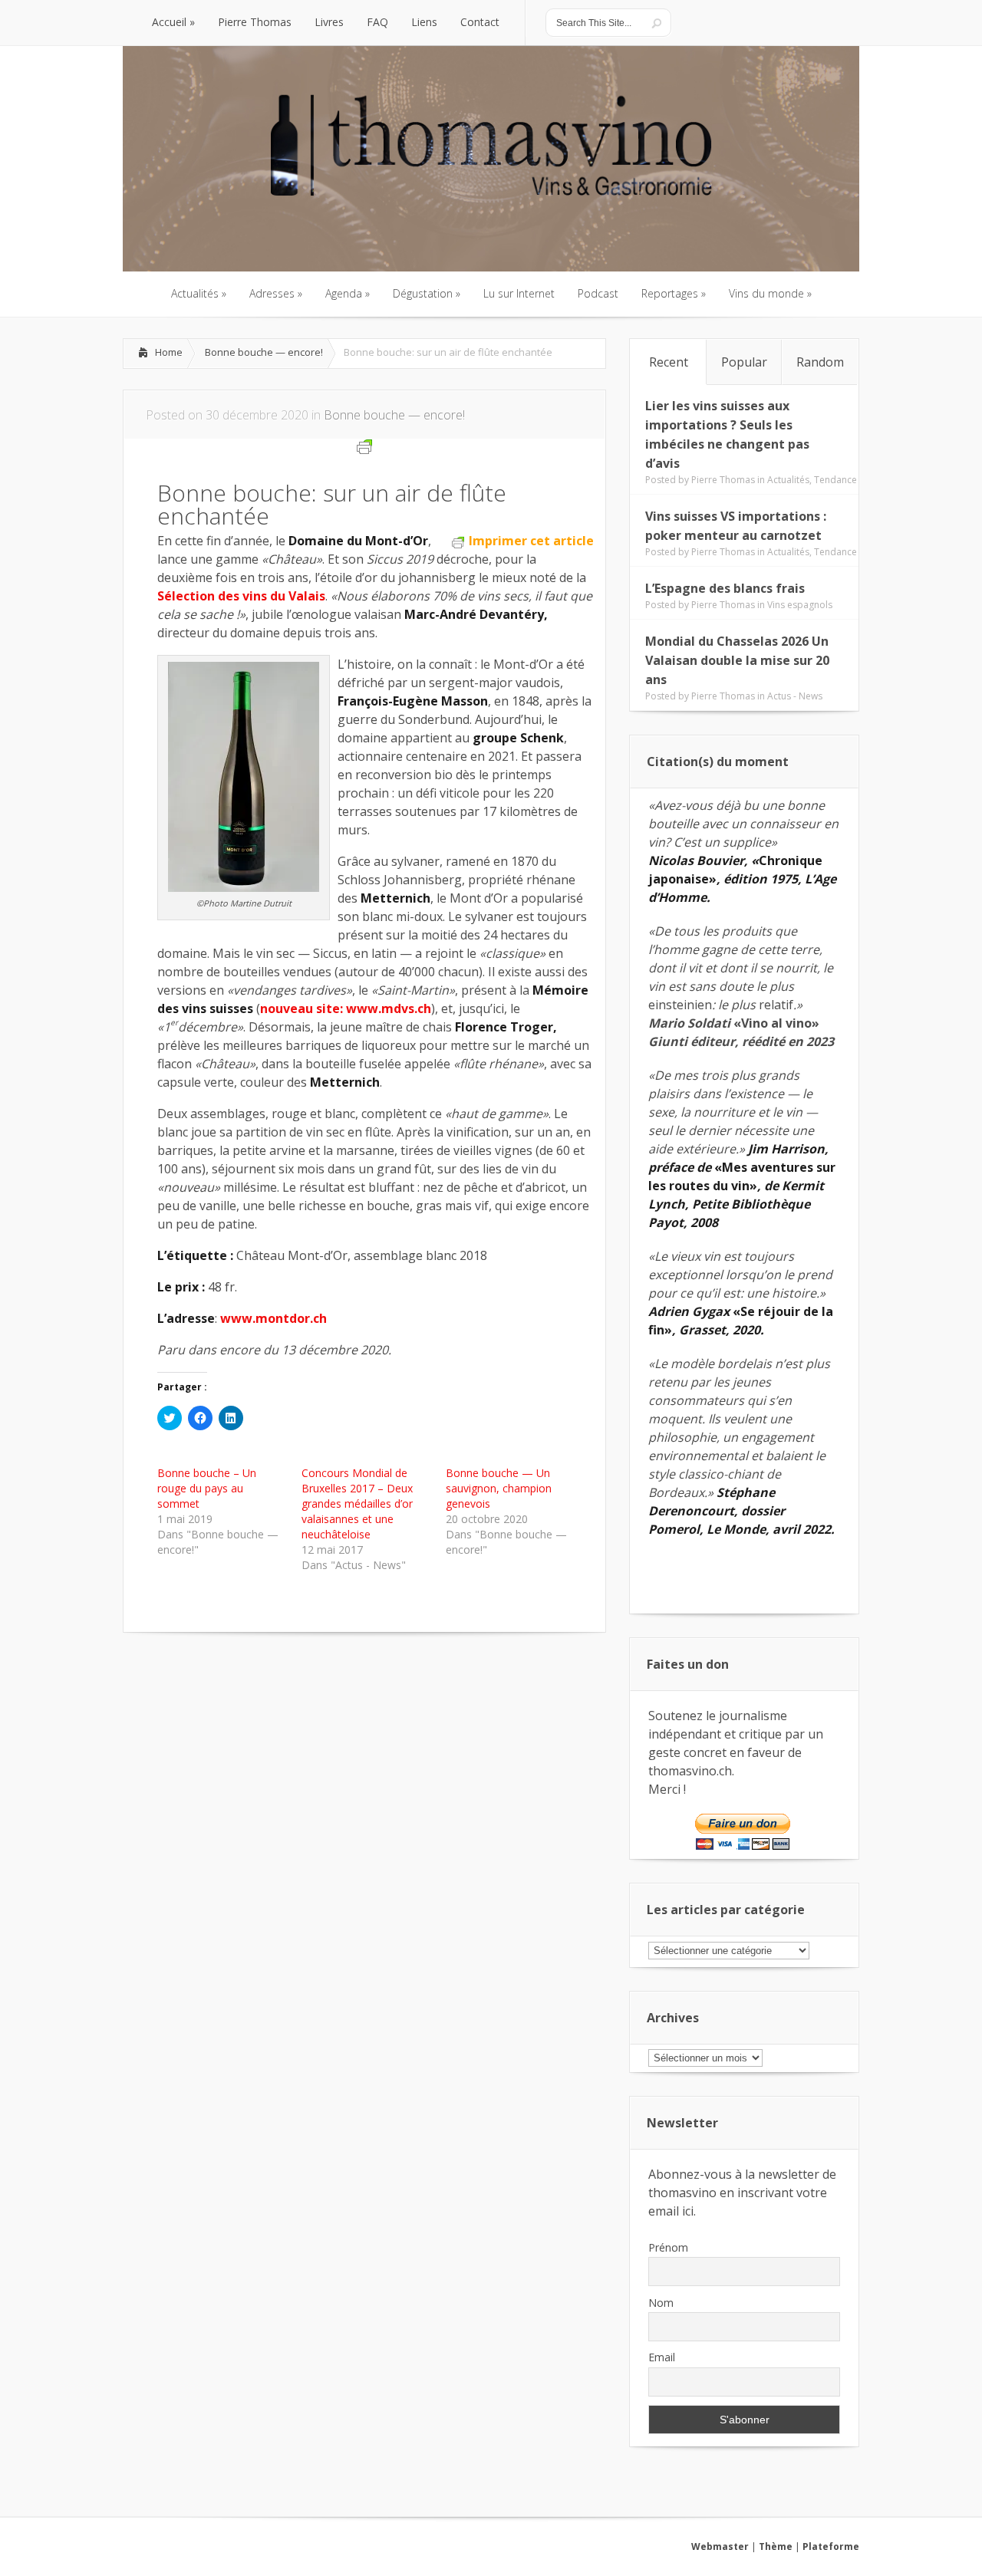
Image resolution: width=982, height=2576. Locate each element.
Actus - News (795, 696)
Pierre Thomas (723, 480)
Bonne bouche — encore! (264, 352)
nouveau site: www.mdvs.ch (346, 1008)
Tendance (835, 480)
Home (169, 352)
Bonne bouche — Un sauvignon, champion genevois (499, 1488)
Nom (661, 2303)
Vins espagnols (800, 605)
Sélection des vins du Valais (241, 596)
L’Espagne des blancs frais (725, 588)
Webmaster (720, 2546)
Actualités (788, 480)
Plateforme (831, 2546)
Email (662, 2357)
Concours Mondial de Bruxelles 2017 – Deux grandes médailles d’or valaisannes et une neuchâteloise (357, 1503)
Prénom (668, 2247)
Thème (776, 2546)
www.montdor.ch (274, 1318)
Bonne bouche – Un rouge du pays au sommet (207, 1488)
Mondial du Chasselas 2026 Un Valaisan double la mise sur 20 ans (737, 660)
